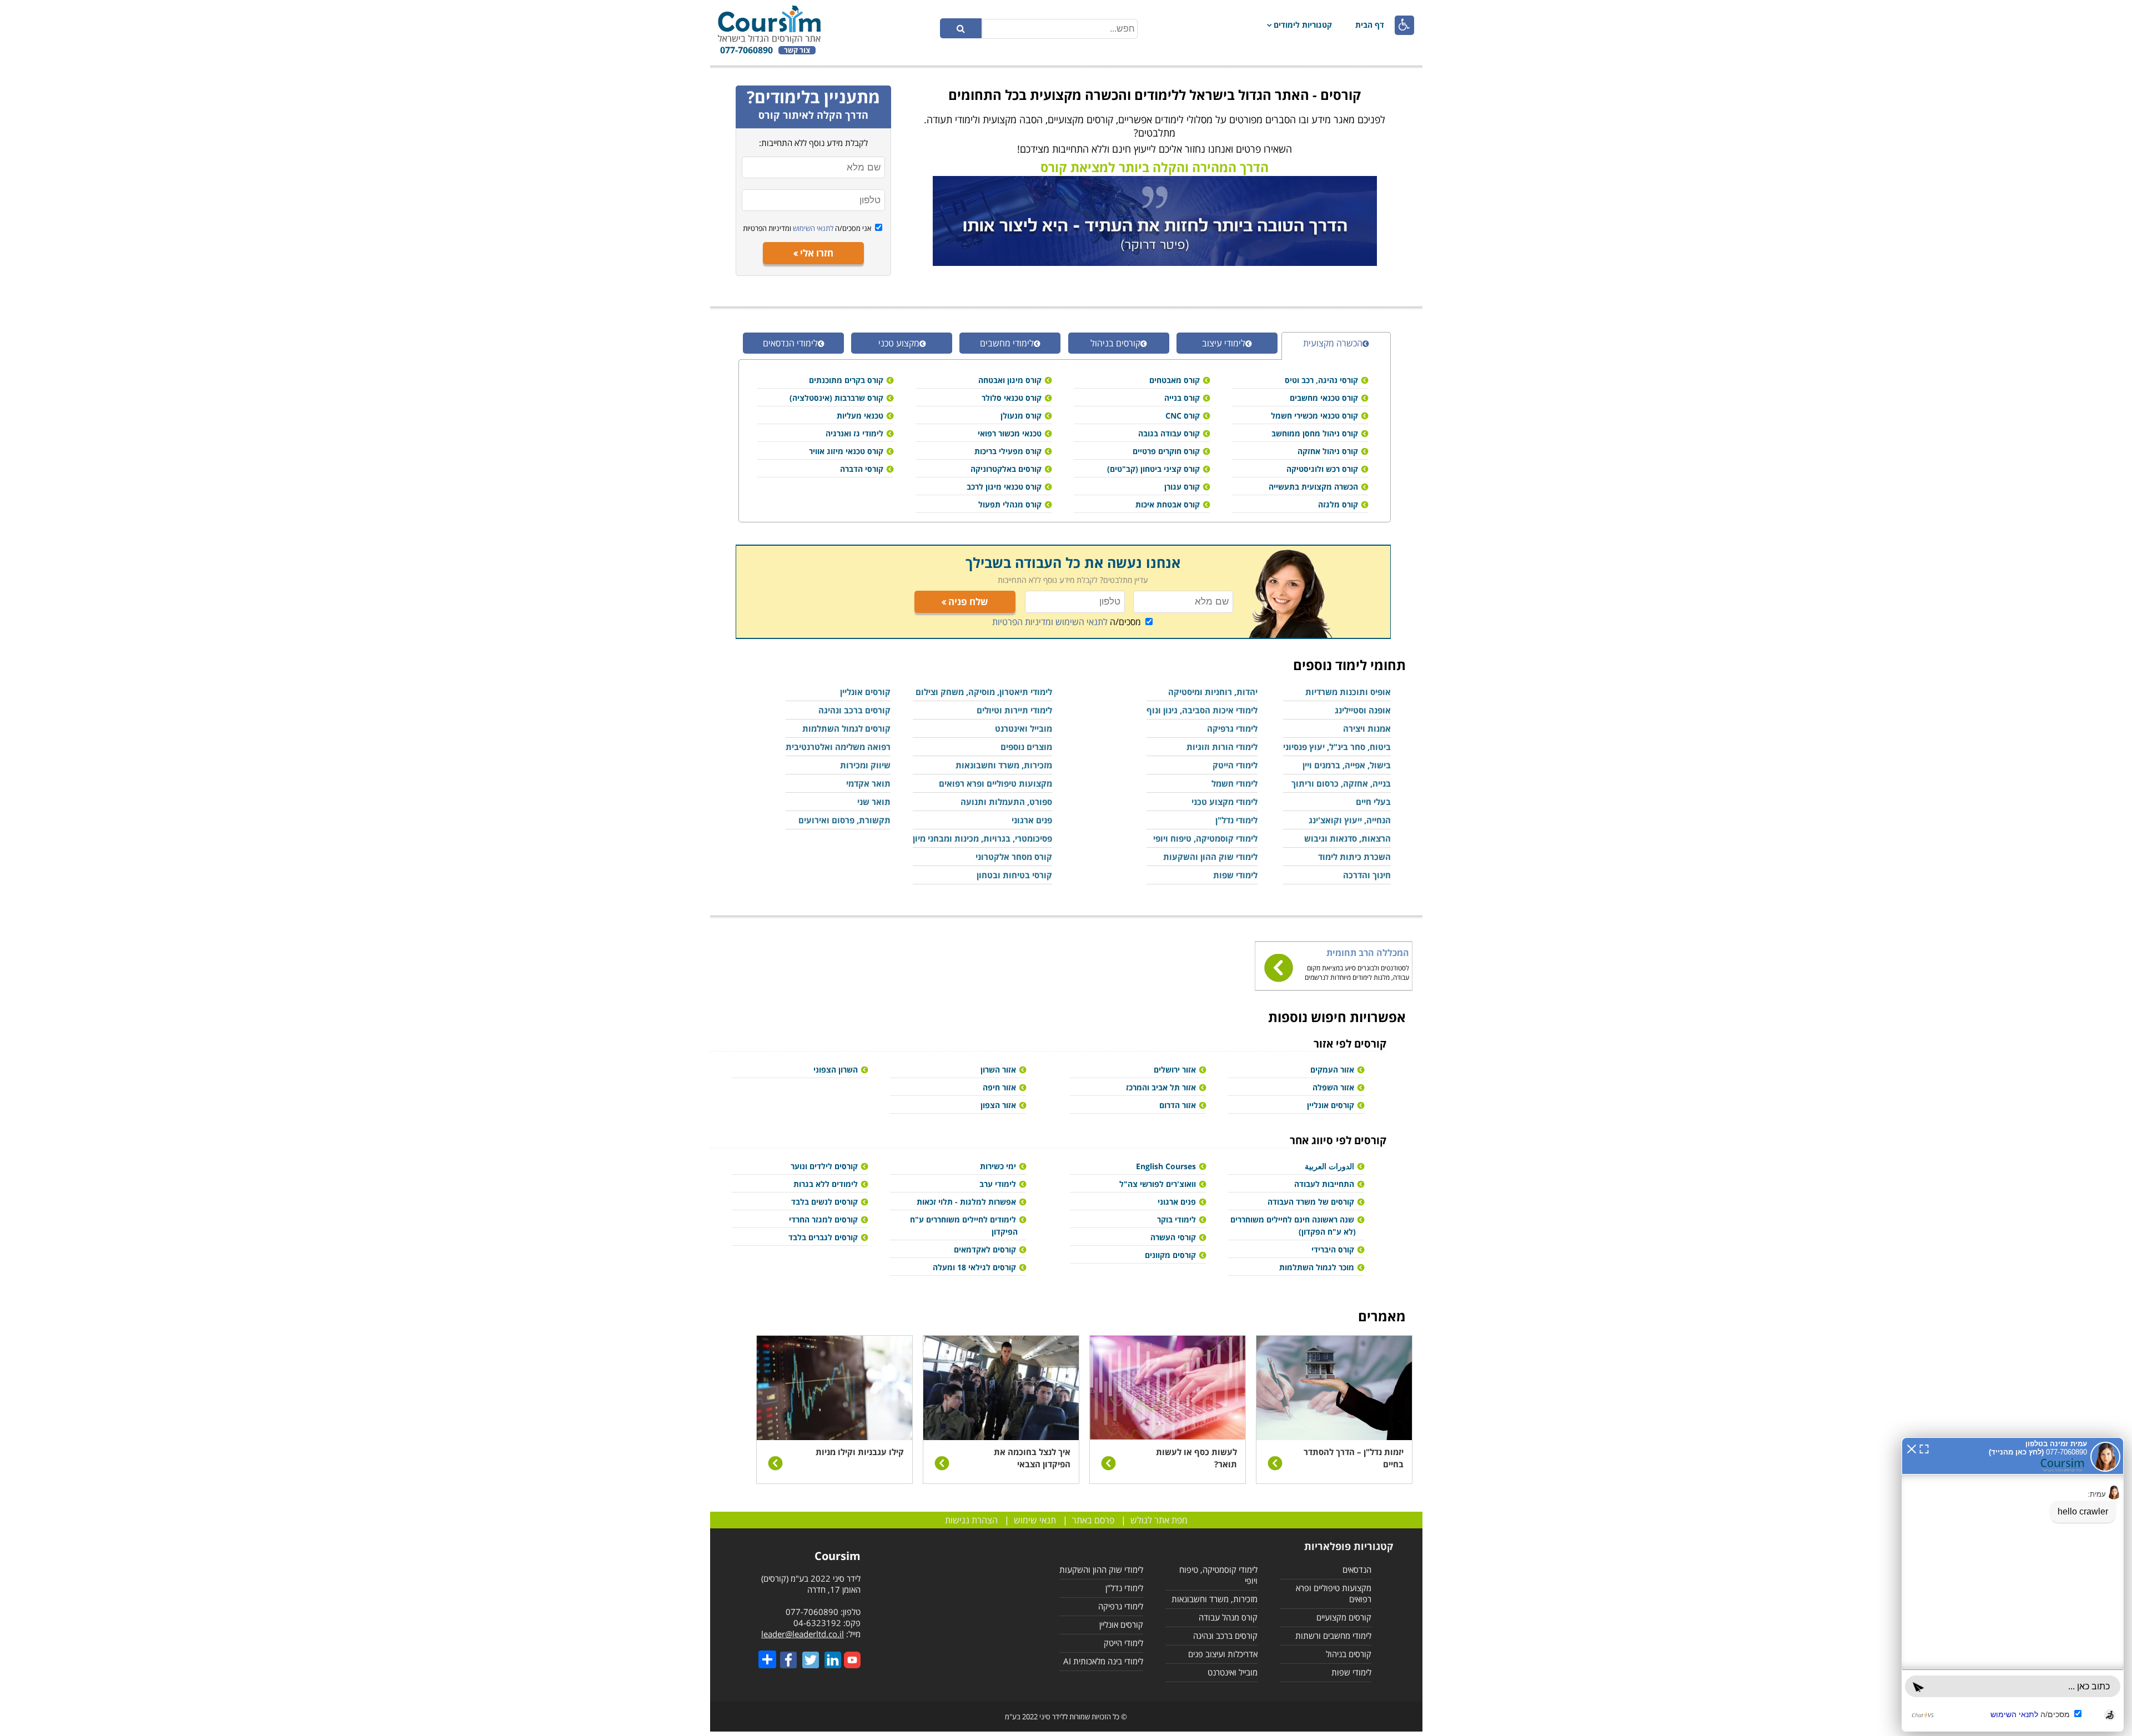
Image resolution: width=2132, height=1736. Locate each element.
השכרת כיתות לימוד (1354, 857)
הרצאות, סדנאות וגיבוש (1347, 838)
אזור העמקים (1332, 1070)
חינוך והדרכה (1367, 875)
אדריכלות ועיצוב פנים (1223, 1654)
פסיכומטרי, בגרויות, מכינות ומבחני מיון (982, 838)
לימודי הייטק (1235, 765)
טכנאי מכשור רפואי (1010, 433)
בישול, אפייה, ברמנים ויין (1347, 765)
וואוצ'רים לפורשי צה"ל (1158, 1184)
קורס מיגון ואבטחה (1010, 380)
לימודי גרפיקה (1232, 728)
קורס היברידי (1333, 1249)
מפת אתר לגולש (1159, 1520)
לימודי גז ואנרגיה (854, 433)
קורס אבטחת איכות (1168, 504)
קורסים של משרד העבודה (1311, 1202)
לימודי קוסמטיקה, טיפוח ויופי (1205, 838)
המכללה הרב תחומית (1368, 953)
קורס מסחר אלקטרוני (1014, 857)
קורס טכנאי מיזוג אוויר (846, 451)
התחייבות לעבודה (1324, 1184)
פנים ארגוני (1032, 820)
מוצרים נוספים (1026, 747)
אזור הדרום (1178, 1105)
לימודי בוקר (1176, 1219)
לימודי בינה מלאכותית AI (1103, 1661)
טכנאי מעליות (860, 416)
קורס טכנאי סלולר (1012, 398)
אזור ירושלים (1175, 1070)
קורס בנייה (1182, 398)
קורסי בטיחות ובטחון (1014, 875)
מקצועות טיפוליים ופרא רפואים (995, 783)
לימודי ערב (998, 1184)
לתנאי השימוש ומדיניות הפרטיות (1050, 622)
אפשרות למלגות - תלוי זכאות (966, 1202)
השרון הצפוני (836, 1070)
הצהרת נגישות (971, 1520)
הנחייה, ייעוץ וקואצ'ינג (1350, 820)
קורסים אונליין (865, 692)
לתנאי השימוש (812, 228)
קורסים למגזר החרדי (823, 1219)
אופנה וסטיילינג (1363, 710)
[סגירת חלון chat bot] (1912, 1448)
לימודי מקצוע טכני (1225, 802)
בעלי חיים (1373, 802)
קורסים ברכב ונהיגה (854, 710)
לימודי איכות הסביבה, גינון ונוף (1202, 710)
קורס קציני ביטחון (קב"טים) (1153, 469)
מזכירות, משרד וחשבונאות (1004, 765)
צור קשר (797, 50)
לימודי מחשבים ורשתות (1333, 1636)
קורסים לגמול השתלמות (846, 728)
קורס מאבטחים (1175, 380)
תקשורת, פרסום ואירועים (844, 820)
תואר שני (874, 802)
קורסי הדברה (862, 469)
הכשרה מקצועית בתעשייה (1313, 487)
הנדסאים (1357, 1569)
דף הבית (1370, 25)
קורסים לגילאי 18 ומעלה (974, 1267)
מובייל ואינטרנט (1024, 728)
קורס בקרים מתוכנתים (846, 380)
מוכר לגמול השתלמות (1317, 1267)
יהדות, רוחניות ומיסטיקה (1213, 692)
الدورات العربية (1329, 1166)
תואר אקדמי (868, 783)
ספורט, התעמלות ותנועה (1006, 802)
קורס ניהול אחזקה (1328, 451)
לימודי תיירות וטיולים (1014, 710)
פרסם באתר (1093, 1520)
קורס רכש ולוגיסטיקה (1322, 469)
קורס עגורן (1182, 487)
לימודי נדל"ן (1236, 820)
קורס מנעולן (1021, 416)
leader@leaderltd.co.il (803, 1634)
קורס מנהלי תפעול (1010, 504)
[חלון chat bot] (2013, 1584)
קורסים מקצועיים (1344, 1617)
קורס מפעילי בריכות (1008, 451)
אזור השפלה (1333, 1087)
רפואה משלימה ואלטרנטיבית (838, 747)
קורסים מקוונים (1170, 1255)
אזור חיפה (999, 1087)
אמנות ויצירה (1367, 728)
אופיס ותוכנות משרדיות (1348, 692)
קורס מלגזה (1338, 504)
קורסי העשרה (1173, 1237)
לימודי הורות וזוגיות (1222, 747)
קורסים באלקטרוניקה (1006, 469)
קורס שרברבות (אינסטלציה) (836, 398)
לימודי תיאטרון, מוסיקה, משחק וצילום (984, 692)
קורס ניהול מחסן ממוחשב (1315, 433)
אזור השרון (998, 1070)
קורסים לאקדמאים (985, 1249)
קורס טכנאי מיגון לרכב (1004, 487)
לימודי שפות (1235, 875)
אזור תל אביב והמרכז (1161, 1087)
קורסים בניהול (1349, 1654)
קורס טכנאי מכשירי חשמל (1314, 416)
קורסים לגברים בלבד (823, 1237)
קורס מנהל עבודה (1228, 1617)
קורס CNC (1183, 416)
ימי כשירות (998, 1166)
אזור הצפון (998, 1105)
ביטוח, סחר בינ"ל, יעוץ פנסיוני (1337, 747)
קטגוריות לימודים (1303, 25)
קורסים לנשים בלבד (824, 1202)
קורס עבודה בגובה (1169, 433)
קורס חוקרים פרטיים (1166, 451)
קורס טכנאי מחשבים (1324, 398)
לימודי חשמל (1235, 783)
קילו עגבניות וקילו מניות (860, 1452)
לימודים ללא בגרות (826, 1184)
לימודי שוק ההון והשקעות (1210, 857)
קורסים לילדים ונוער (824, 1166)
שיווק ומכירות (865, 765)
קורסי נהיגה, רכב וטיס (1321, 380)
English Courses (1166, 1166)
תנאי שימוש (1035, 1520)
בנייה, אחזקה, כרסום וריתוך (1341, 783)
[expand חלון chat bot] (1924, 1448)
